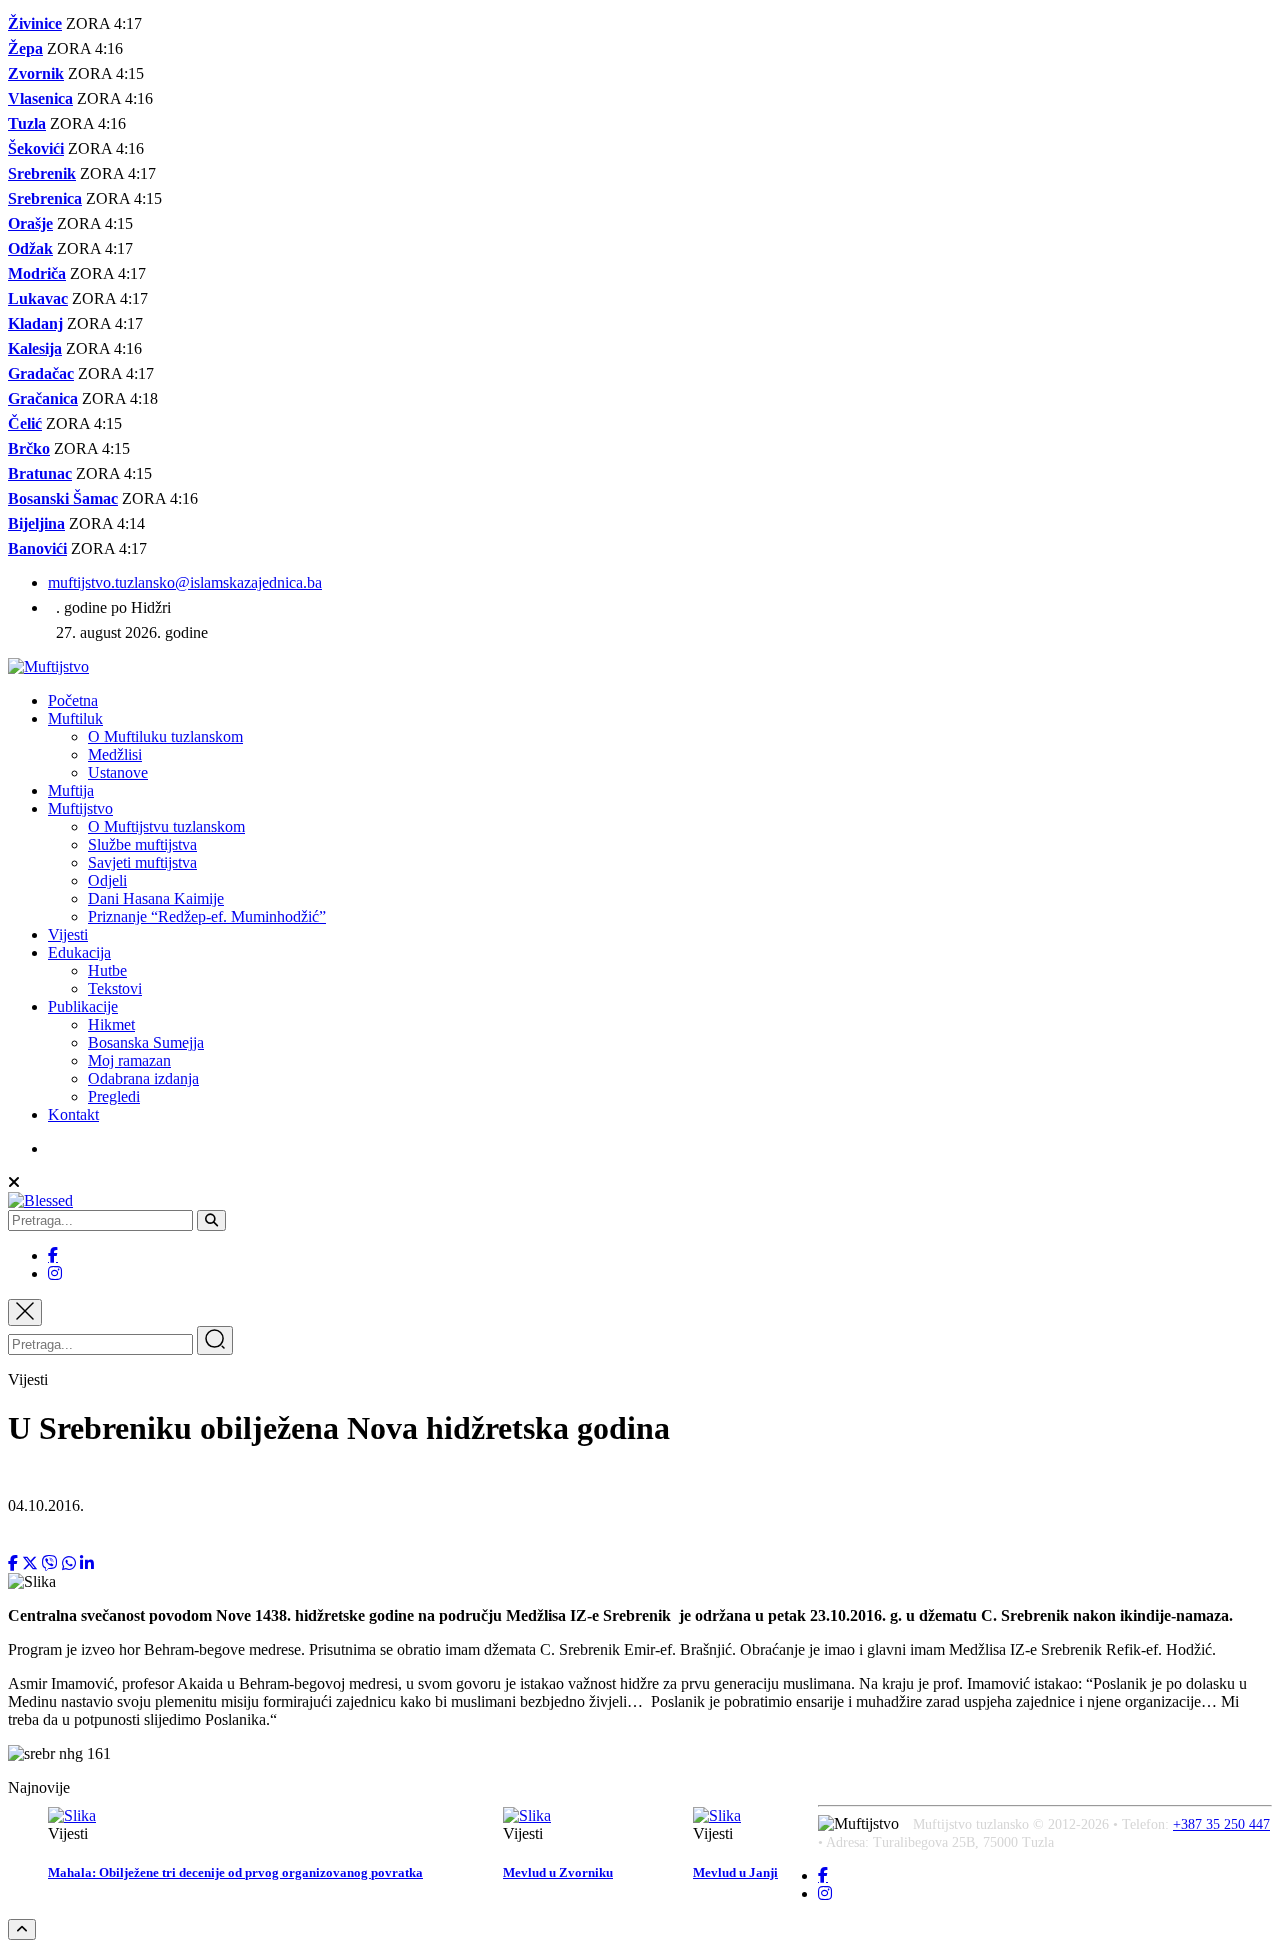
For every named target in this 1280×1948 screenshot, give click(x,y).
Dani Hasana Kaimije (156, 898)
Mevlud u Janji (735, 1872)
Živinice (35, 23)
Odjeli (107, 880)
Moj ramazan (129, 1060)
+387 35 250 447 (1221, 1824)
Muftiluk (75, 718)
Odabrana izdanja (143, 1078)
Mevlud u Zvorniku (558, 1872)
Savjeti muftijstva (142, 862)
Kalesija (35, 348)
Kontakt (73, 1114)
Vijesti (68, 934)
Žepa (25, 48)
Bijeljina (36, 523)
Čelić (25, 423)
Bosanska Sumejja (146, 1042)
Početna (73, 700)
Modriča (37, 273)
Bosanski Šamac (63, 498)
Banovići (37, 548)
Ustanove (118, 772)
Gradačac (41, 373)
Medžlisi (115, 754)
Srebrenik (42, 173)
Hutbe (107, 970)
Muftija (71, 790)
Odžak (30, 248)
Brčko (29, 448)
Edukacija (79, 952)
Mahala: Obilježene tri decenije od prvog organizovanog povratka (235, 1872)
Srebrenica (45, 198)
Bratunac (40, 473)
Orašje (30, 223)
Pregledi (114, 1096)
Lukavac (38, 298)
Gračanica (43, 398)
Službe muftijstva (142, 844)
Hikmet (111, 1024)
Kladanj (35, 323)
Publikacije (83, 1006)
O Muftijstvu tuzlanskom (166, 826)
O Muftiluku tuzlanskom (165, 736)
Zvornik (36, 73)
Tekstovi (115, 988)
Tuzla (27, 123)
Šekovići (36, 148)
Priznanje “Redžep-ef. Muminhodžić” (207, 916)
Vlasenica (40, 98)
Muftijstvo (80, 808)
